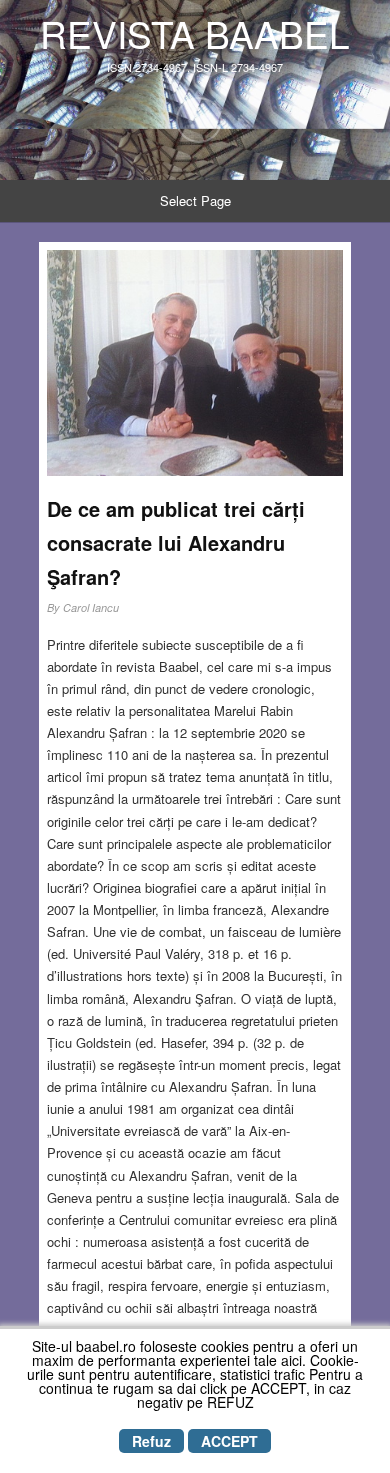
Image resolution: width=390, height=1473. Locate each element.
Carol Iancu (91, 607)
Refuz (151, 1441)
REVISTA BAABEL (195, 33)
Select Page (195, 200)
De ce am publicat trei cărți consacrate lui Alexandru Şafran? (176, 542)
